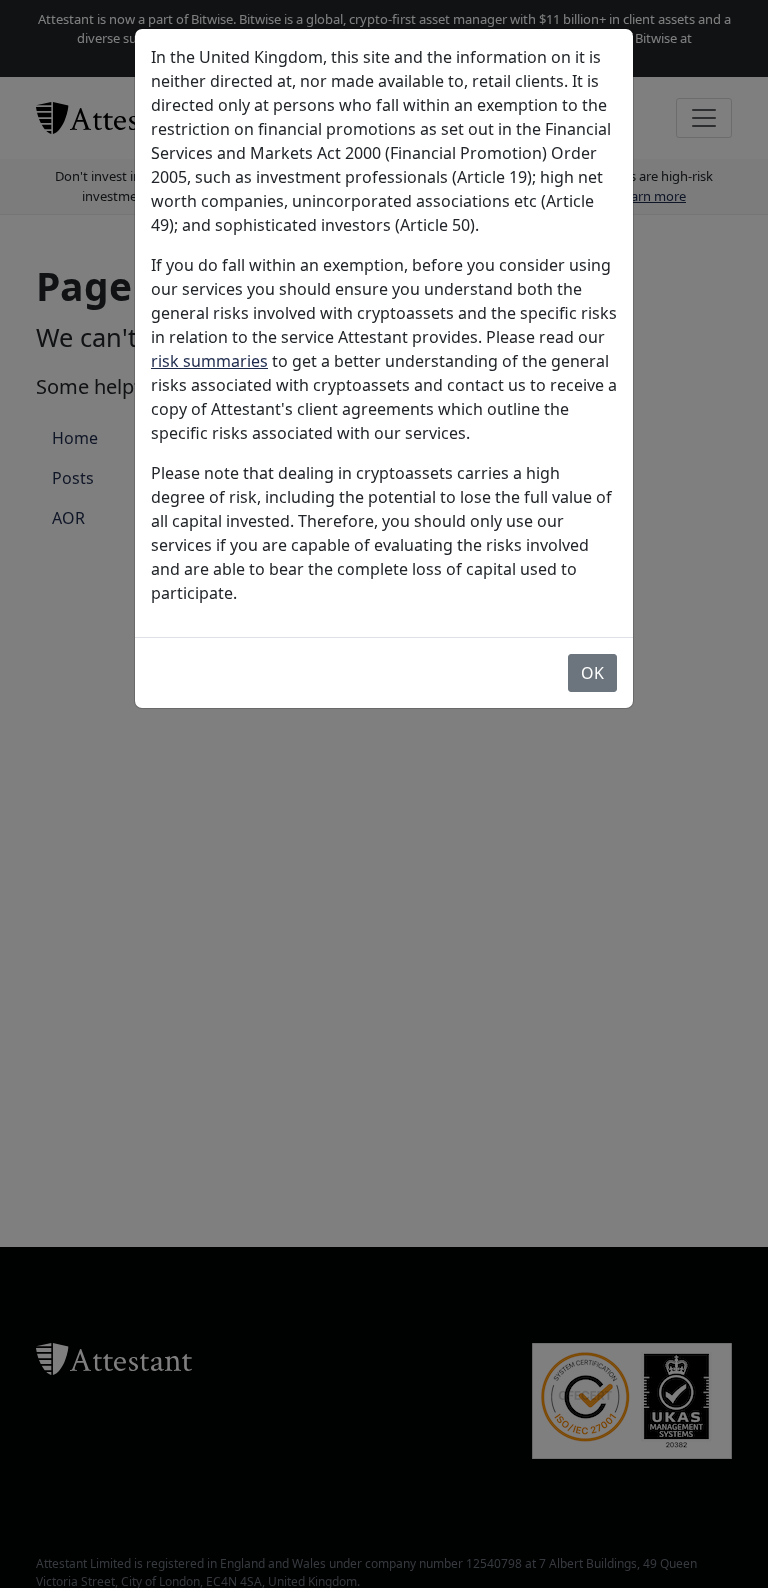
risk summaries (209, 361)
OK (592, 673)
